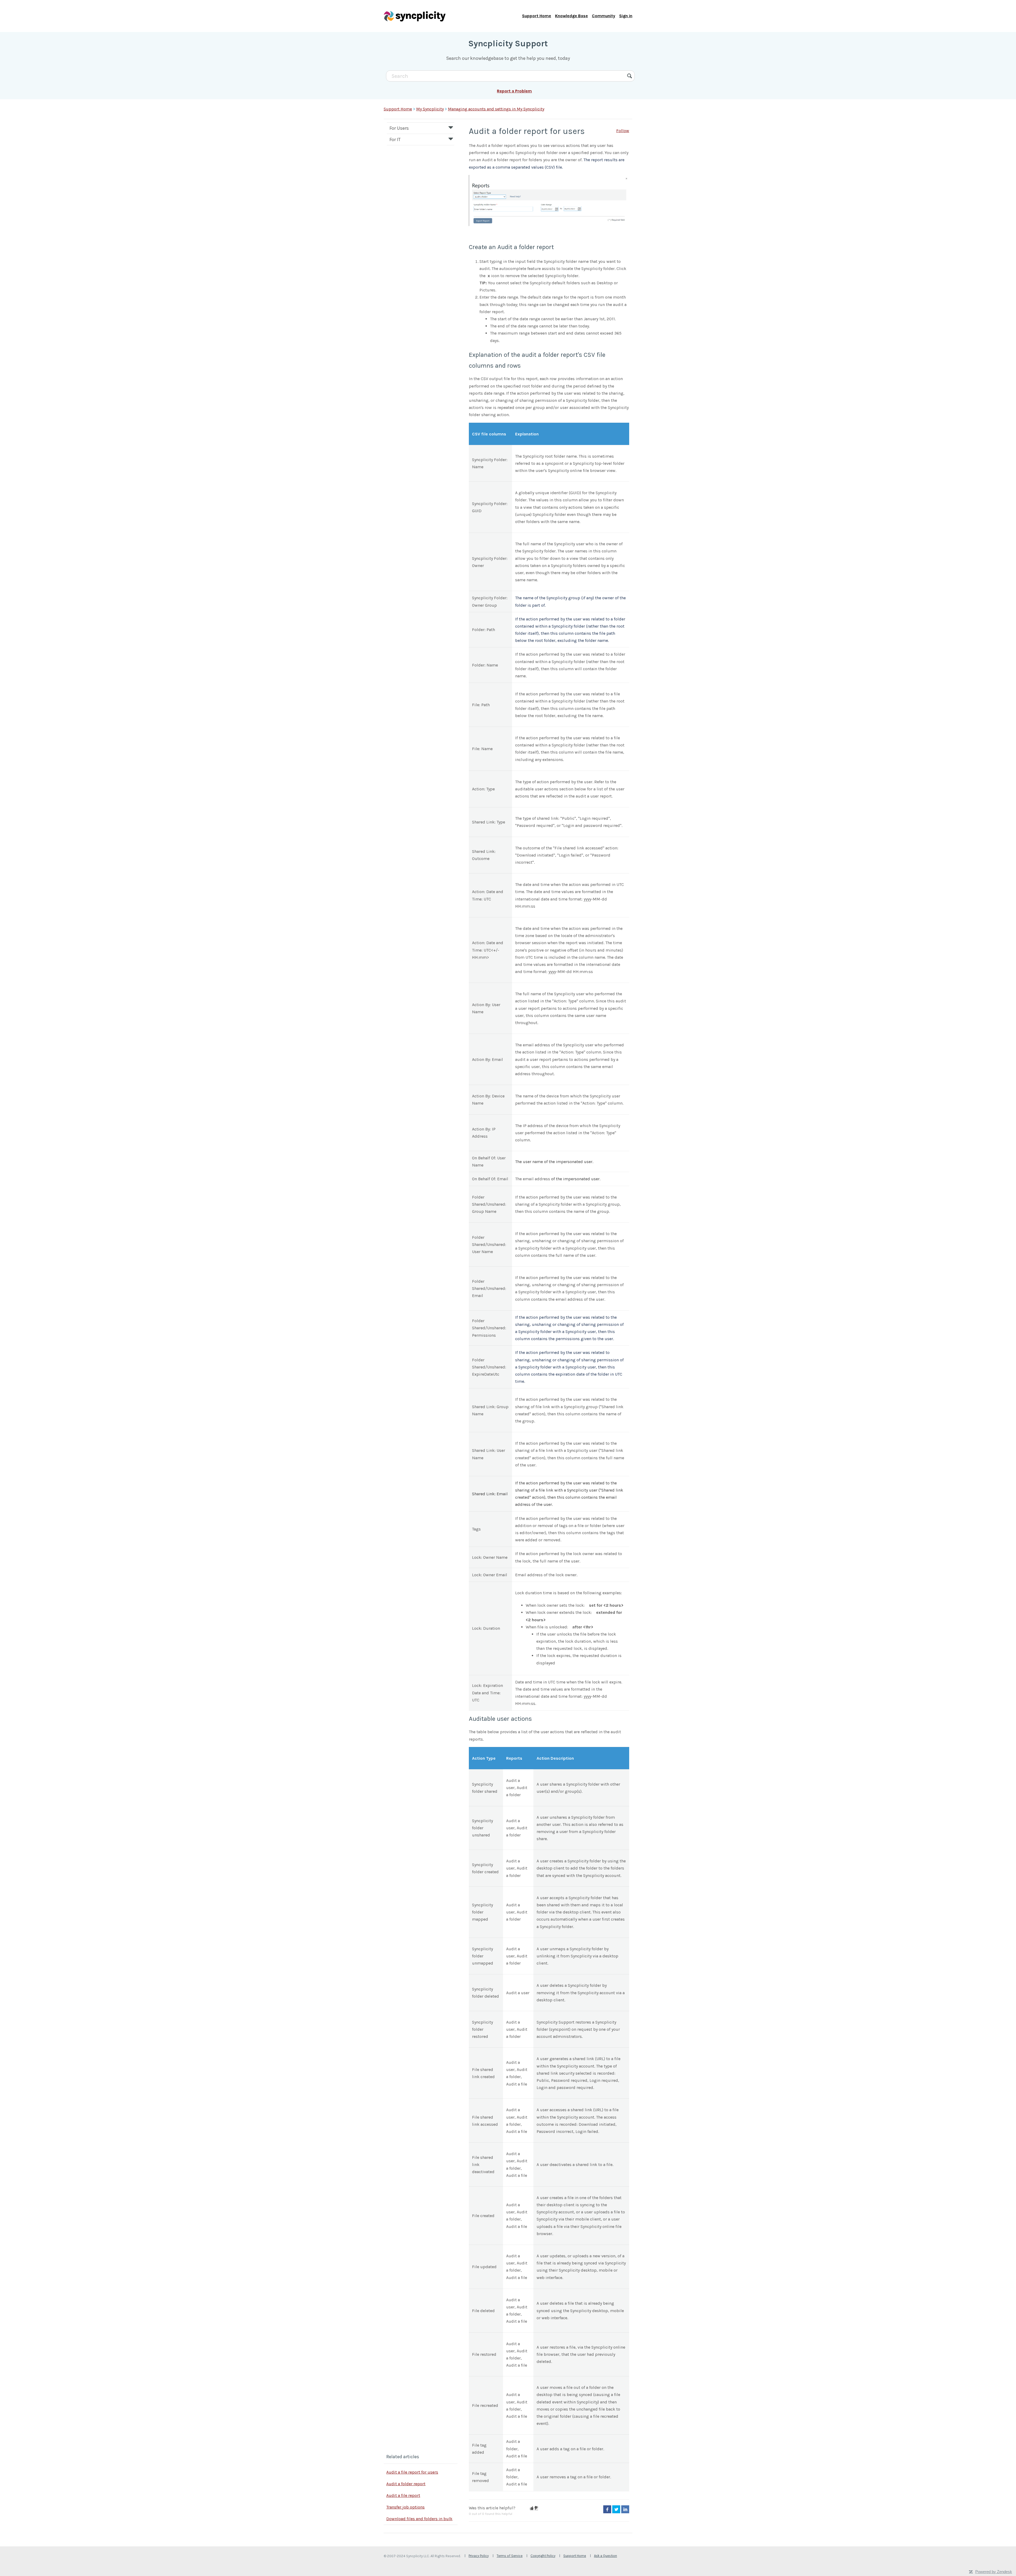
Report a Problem (514, 91)
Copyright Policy (543, 2556)
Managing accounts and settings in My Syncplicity (496, 109)
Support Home (537, 16)
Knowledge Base (571, 16)
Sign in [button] (626, 16)
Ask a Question (605, 2556)
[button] (532, 2508)
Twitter (616, 2509)
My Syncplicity (430, 109)
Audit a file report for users (412, 2472)
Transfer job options (405, 2507)
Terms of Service (510, 2556)
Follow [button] (623, 131)
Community (604, 16)
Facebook (607, 2509)
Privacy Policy (479, 2556)
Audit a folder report (406, 2484)
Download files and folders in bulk (419, 2519)
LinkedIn (625, 2509)
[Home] (415, 16)
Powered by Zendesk (994, 2572)
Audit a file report (403, 2495)
